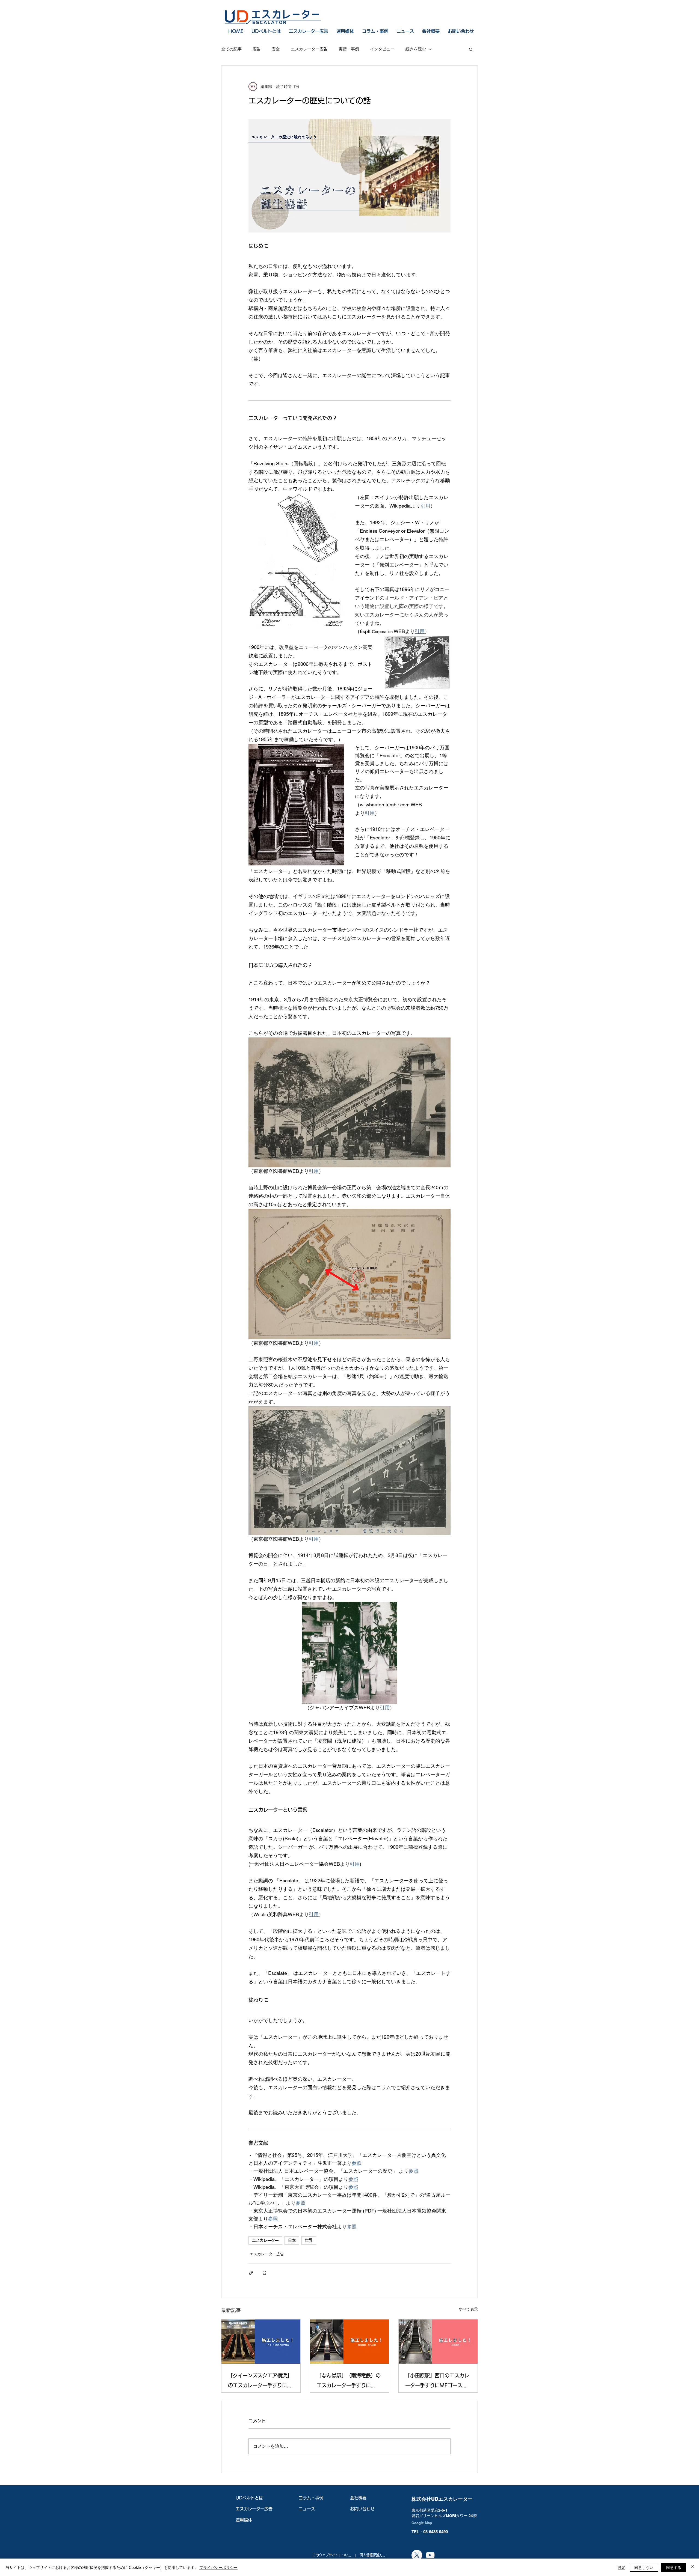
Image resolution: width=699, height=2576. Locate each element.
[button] (471, 49)
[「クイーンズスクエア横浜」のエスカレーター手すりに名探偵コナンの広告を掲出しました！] (261, 2342)
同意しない (644, 2567)
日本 (292, 2240)
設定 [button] (621, 2567)
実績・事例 (349, 49)
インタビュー (382, 49)
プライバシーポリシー (218, 2567)
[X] (417, 2555)
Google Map (422, 2523)
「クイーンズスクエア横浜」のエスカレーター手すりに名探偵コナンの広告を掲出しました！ (260, 2382)
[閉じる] (692, 2567)
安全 (276, 49)
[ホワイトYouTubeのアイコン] (430, 2555)
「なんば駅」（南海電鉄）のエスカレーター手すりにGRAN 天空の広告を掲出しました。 (349, 2382)
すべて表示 (468, 2309)
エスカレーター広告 (309, 49)
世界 (309, 2240)
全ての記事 (231, 49)
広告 (257, 49)
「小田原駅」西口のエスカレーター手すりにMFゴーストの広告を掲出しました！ (437, 2382)
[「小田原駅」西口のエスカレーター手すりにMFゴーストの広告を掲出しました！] (438, 2342)
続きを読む (416, 49)
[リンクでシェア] (251, 2273)
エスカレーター (265, 2240)
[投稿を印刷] (264, 2273)
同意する (674, 2567)
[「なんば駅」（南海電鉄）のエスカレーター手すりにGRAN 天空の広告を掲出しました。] (350, 2342)
